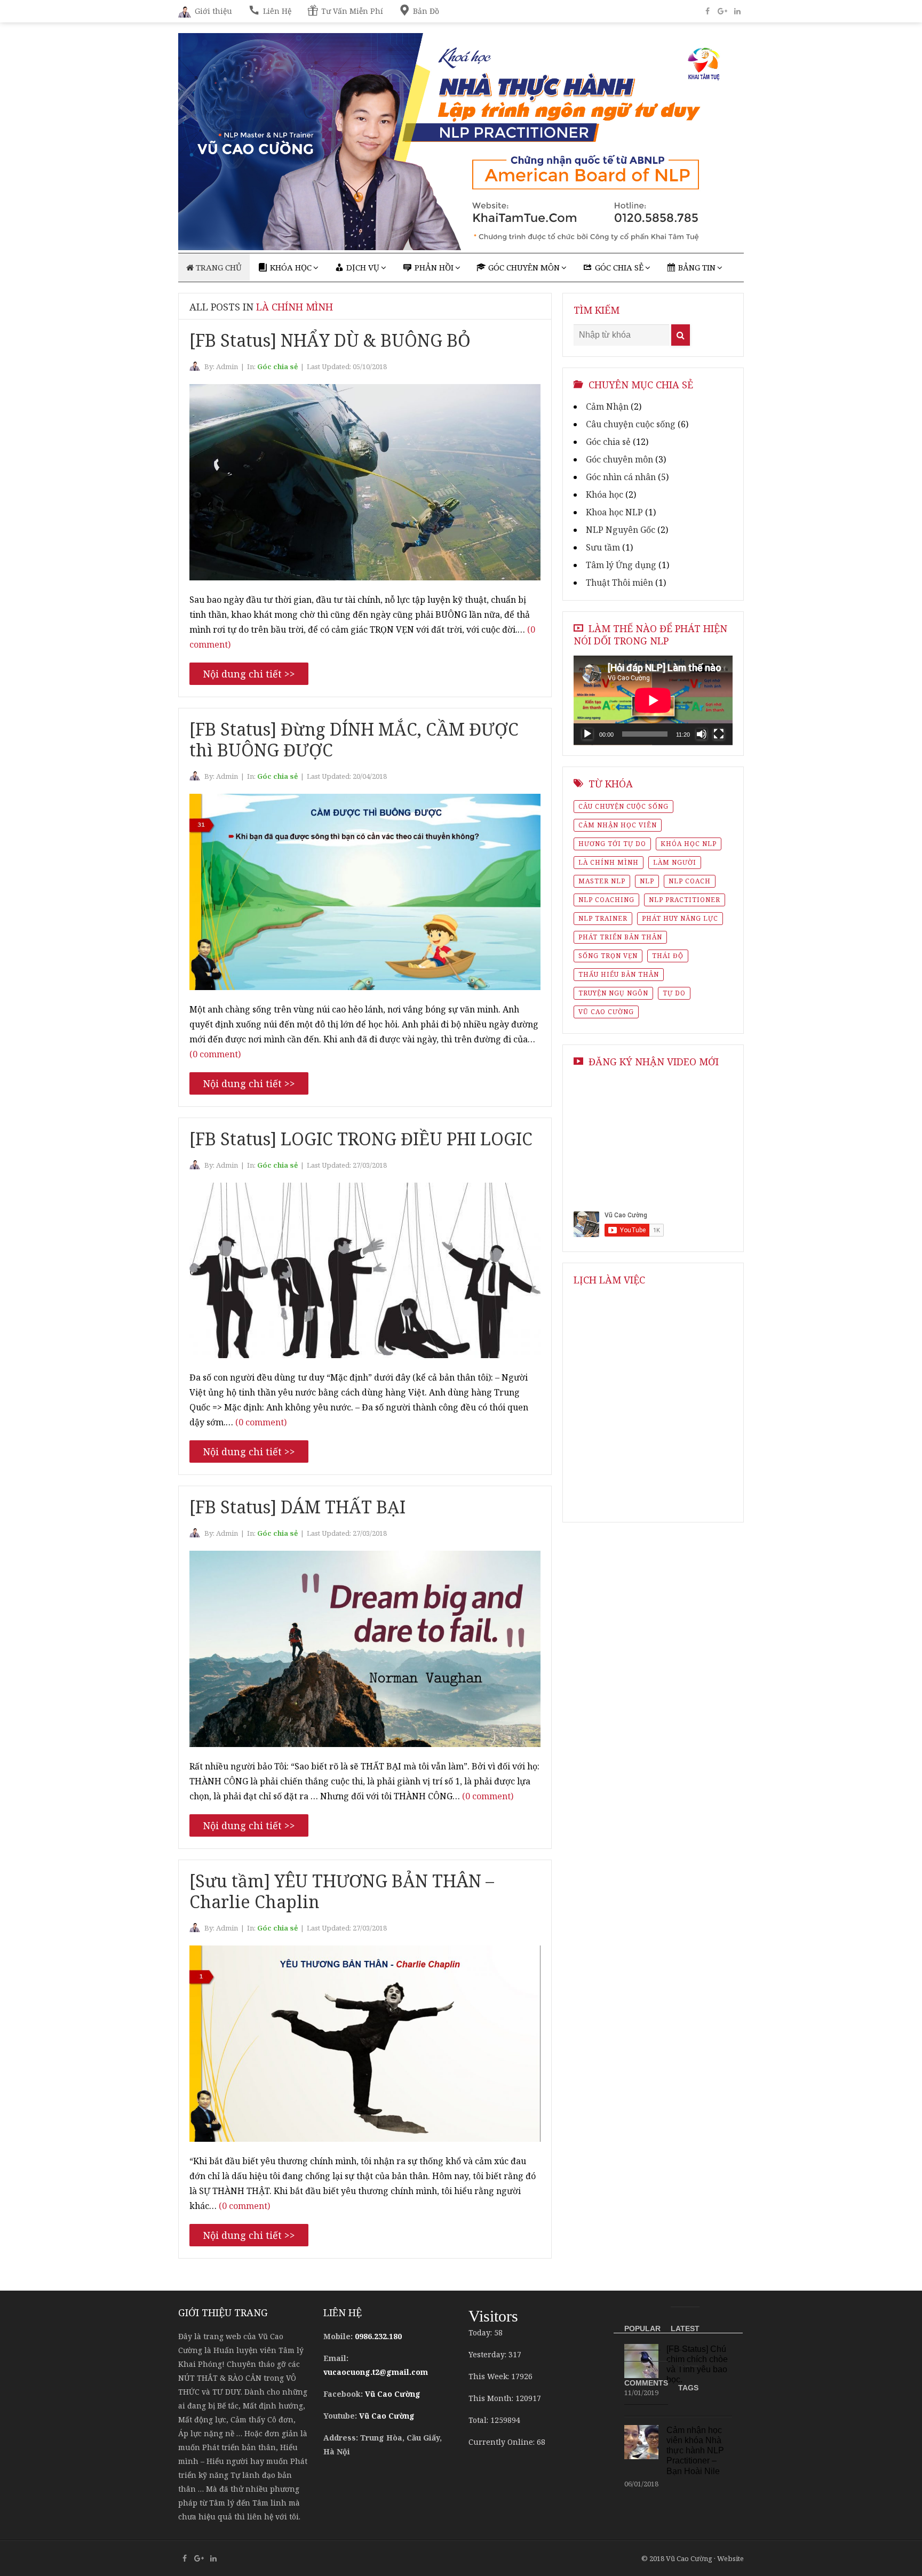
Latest (685, 2328)
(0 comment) (215, 1054)
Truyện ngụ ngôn (613, 993)
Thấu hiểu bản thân (619, 974)
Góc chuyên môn (619, 459)
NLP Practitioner (685, 900)
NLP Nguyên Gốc (621, 530)
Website (730, 2558)
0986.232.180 (378, 2336)
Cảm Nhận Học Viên (618, 825)
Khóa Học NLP (689, 844)
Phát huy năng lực (680, 918)
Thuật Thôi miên (619, 583)
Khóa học (605, 495)
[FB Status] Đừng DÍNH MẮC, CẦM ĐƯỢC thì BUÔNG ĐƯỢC (354, 739)
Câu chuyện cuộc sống (631, 424)
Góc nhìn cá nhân (621, 477)
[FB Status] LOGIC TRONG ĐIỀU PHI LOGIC (361, 1139)
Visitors (493, 2316)
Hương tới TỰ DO (612, 844)
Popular (642, 2328)
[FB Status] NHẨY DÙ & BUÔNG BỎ (330, 340)
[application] (653, 700)
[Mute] (702, 734)
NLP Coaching (606, 900)
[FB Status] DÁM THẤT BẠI (297, 1507)
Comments (646, 2383)
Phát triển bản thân (620, 937)
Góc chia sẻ (277, 366)
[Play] (587, 734)
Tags (688, 2388)
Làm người (675, 862)
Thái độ (668, 956)
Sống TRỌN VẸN (608, 956)
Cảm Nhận (607, 406)
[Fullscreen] (719, 734)
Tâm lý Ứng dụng (621, 565)
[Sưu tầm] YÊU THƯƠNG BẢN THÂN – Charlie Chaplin (342, 1891)
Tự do (674, 993)
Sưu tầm (603, 547)
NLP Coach (690, 881)
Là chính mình (609, 862)
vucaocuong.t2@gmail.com (376, 2372)
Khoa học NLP (614, 512)
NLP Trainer (603, 918)
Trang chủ (218, 267)
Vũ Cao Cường (606, 1012)
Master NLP (602, 881)
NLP (647, 881)
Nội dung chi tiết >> (249, 674)
